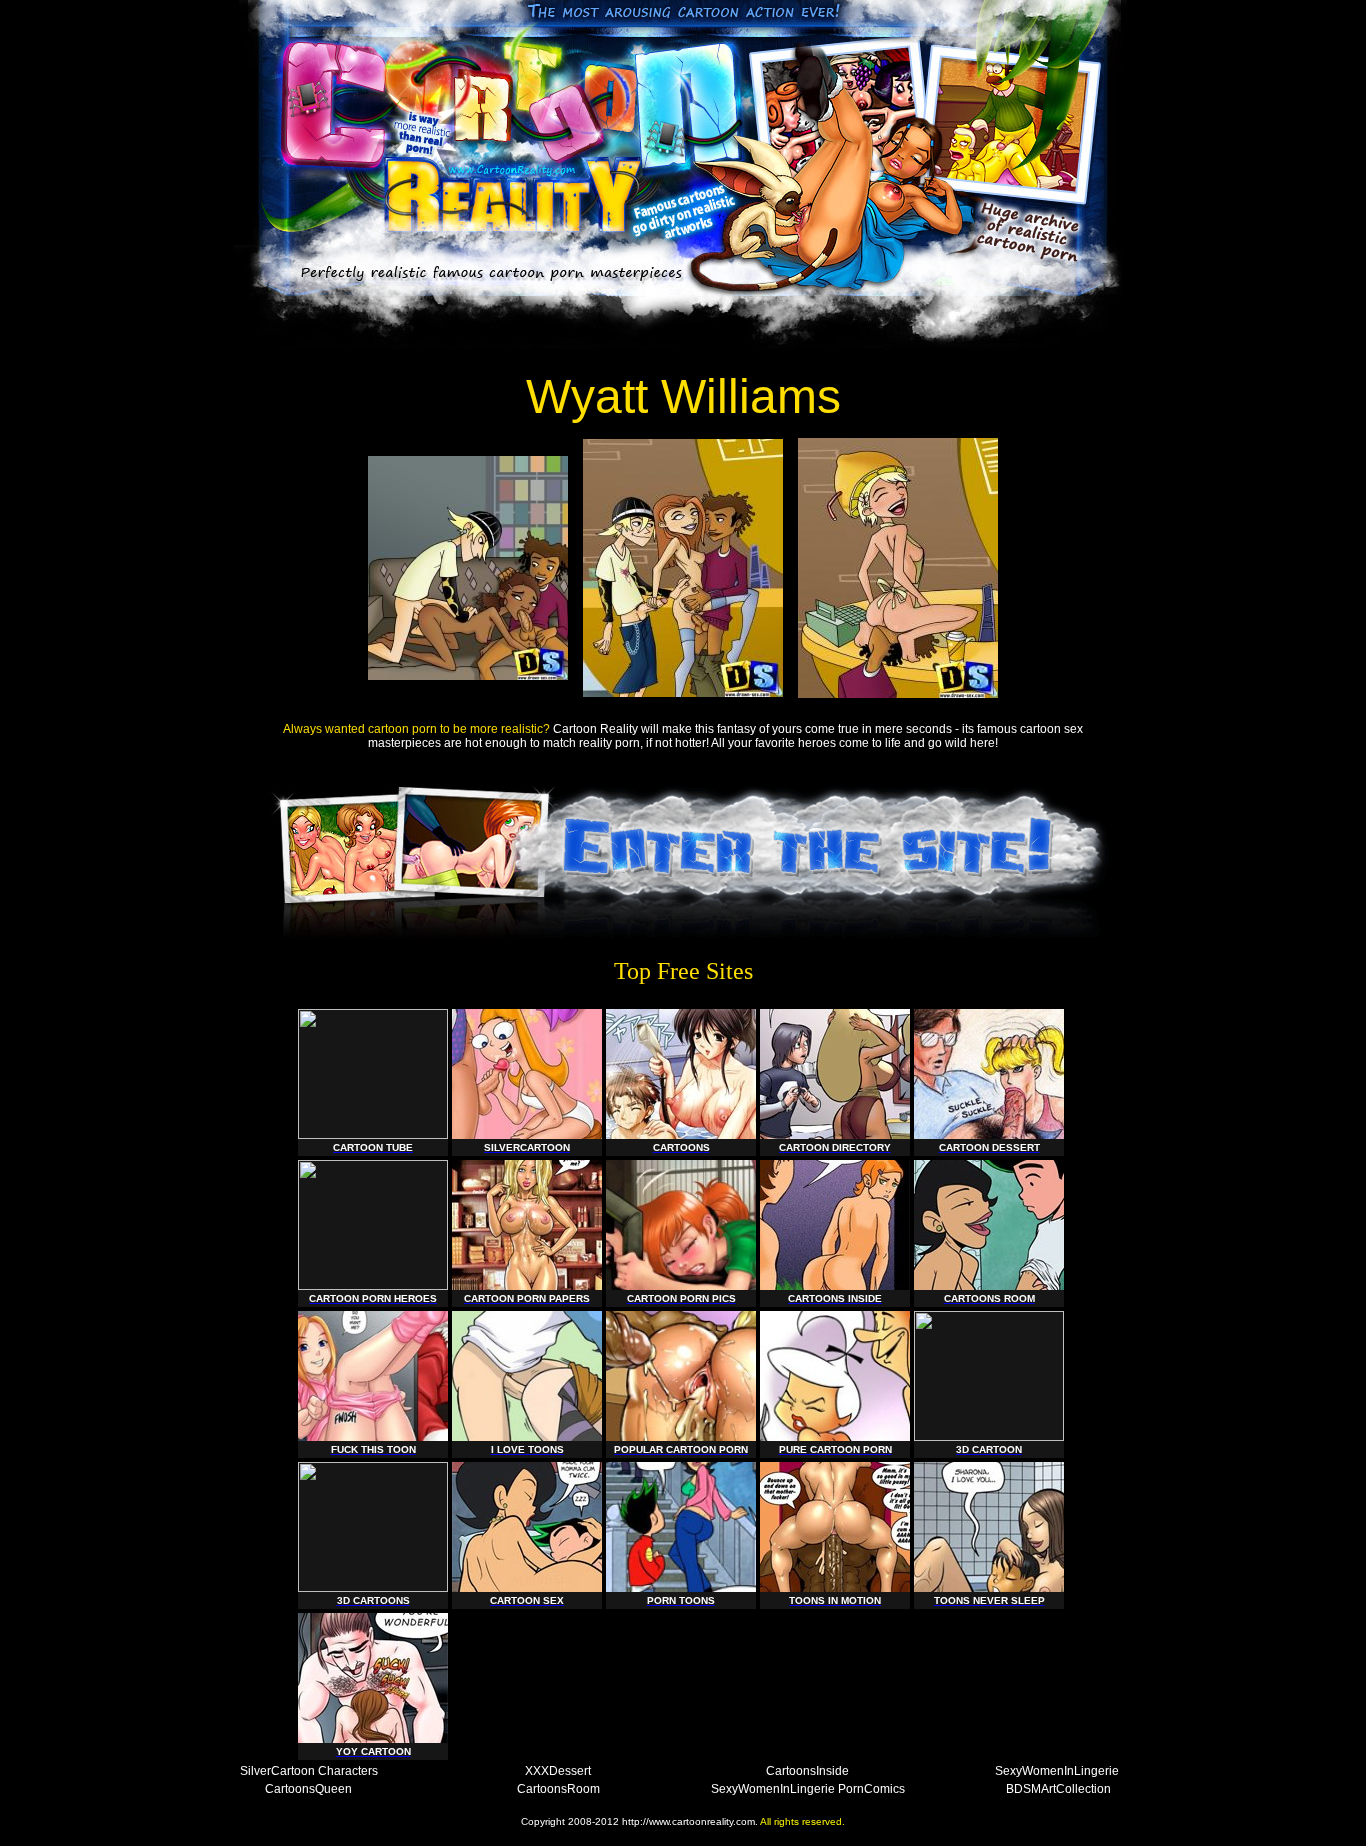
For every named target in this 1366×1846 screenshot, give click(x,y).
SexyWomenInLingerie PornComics (808, 1789)
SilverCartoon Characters (309, 1771)
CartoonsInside (807, 1771)
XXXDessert (558, 1771)
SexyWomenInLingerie (1057, 1771)
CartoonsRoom (558, 1789)
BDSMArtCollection (1058, 1789)
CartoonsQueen (308, 1789)
